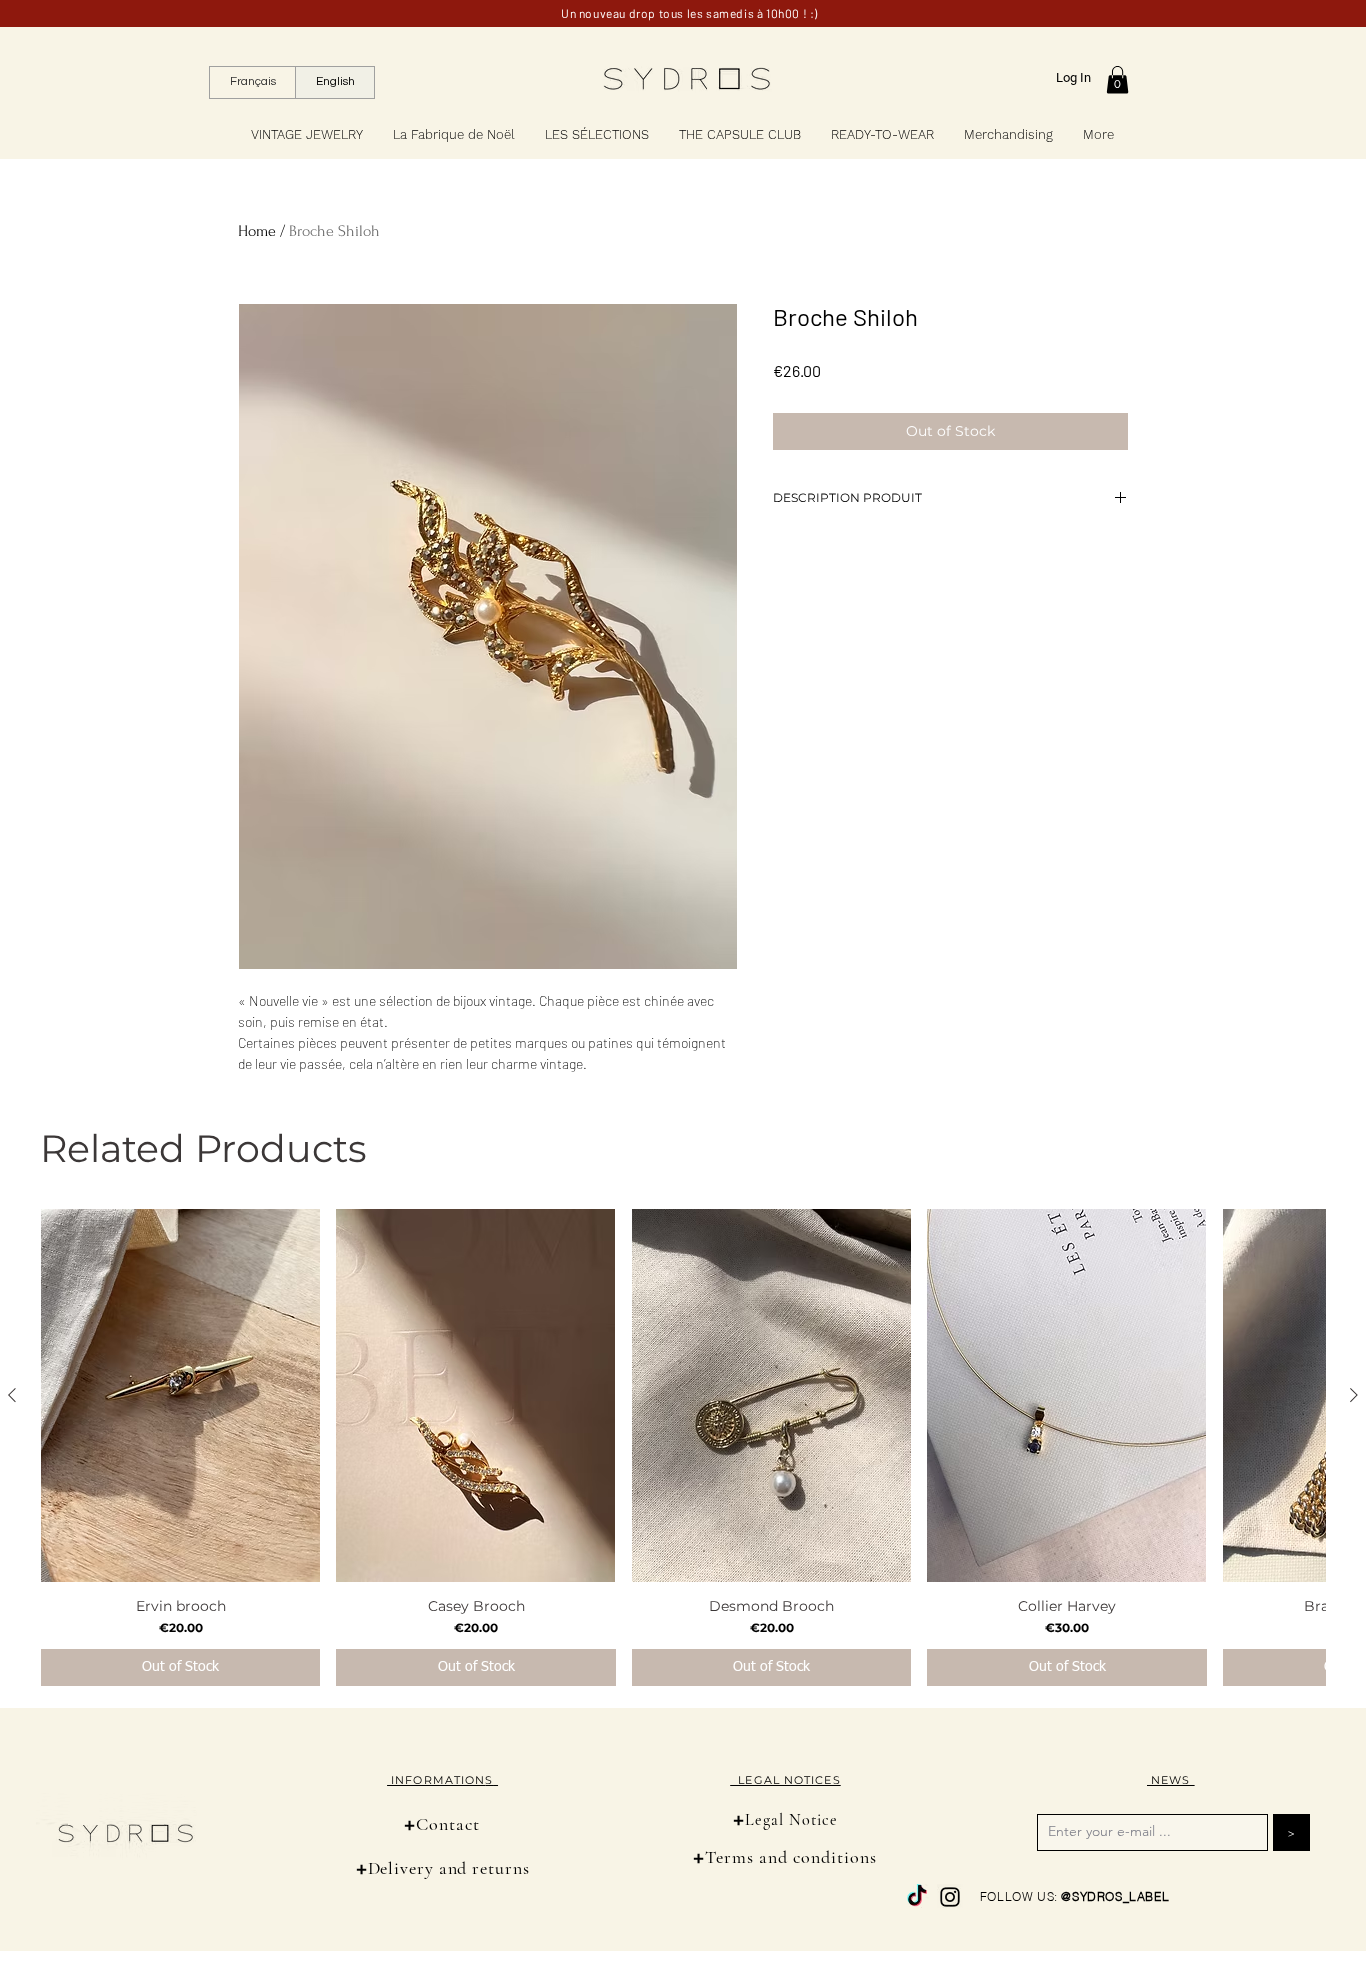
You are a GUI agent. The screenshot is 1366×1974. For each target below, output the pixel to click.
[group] (683, 1447)
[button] (1117, 79)
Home (257, 231)
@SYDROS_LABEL (1115, 1896)
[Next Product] (1354, 1395)
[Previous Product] (12, 1395)
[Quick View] (180, 1395)
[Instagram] (950, 1897)
